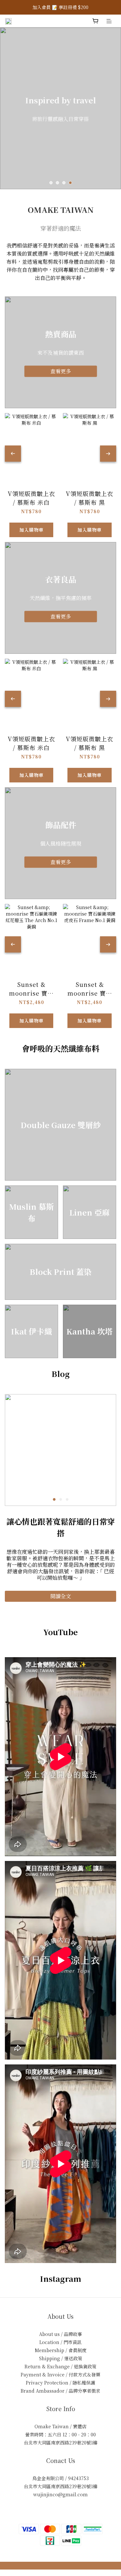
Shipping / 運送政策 (61, 2358)
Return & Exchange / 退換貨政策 (60, 2366)
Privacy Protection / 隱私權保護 (60, 2383)
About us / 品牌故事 (60, 2334)
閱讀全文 (61, 1596)
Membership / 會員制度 (61, 2350)
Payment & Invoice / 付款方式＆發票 (60, 2374)
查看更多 (61, 371)
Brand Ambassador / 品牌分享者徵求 (60, 2391)
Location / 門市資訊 (60, 2342)
